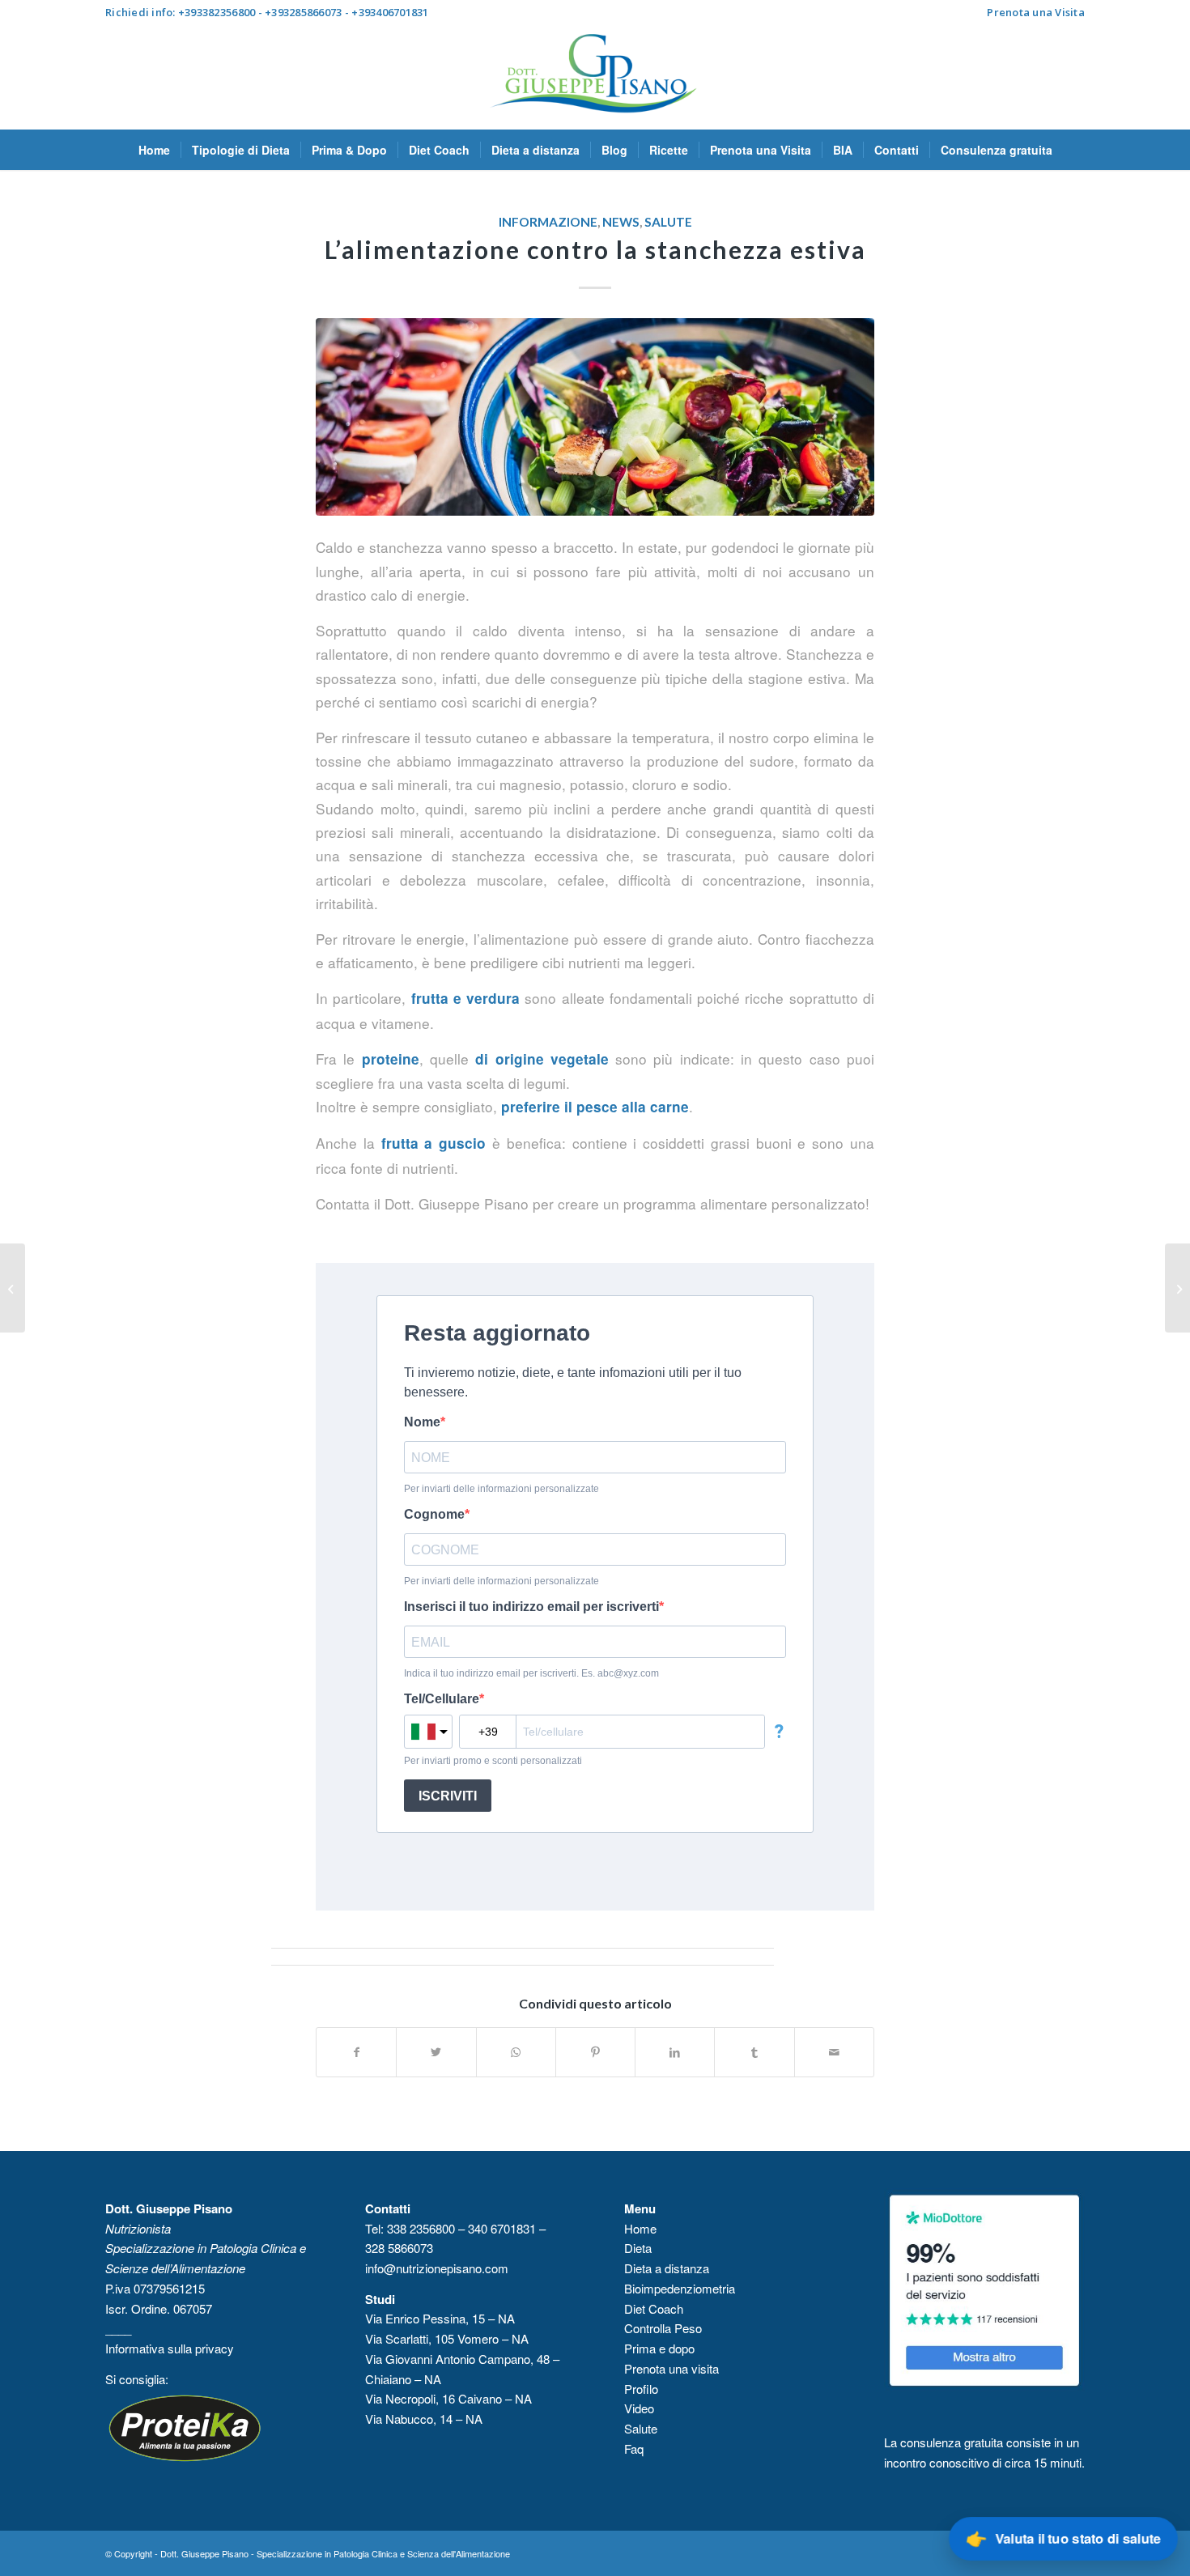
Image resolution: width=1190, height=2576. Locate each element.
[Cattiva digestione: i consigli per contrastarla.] (13, 1288)
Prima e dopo (659, 2348)
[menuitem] (1032, 12)
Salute (668, 222)
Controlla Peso (663, 2328)
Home (640, 2228)
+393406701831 (390, 12)
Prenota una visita (671, 2368)
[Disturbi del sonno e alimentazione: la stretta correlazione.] (1177, 1288)
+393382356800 (217, 12)
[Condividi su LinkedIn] (675, 2052)
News (621, 222)
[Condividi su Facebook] (356, 2052)
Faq (634, 2448)
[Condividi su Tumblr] (754, 2052)
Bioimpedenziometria (680, 2288)
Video (641, 2408)
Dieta (638, 2248)
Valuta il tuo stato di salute (1062, 2538)
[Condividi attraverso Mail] (834, 2052)
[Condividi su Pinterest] (595, 2052)
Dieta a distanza (667, 2268)
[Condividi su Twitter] (436, 2052)
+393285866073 (303, 12)
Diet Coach (654, 2308)
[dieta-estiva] (595, 417)
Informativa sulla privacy (171, 2348)
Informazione (548, 222)
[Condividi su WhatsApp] (516, 2052)
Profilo (641, 2389)
